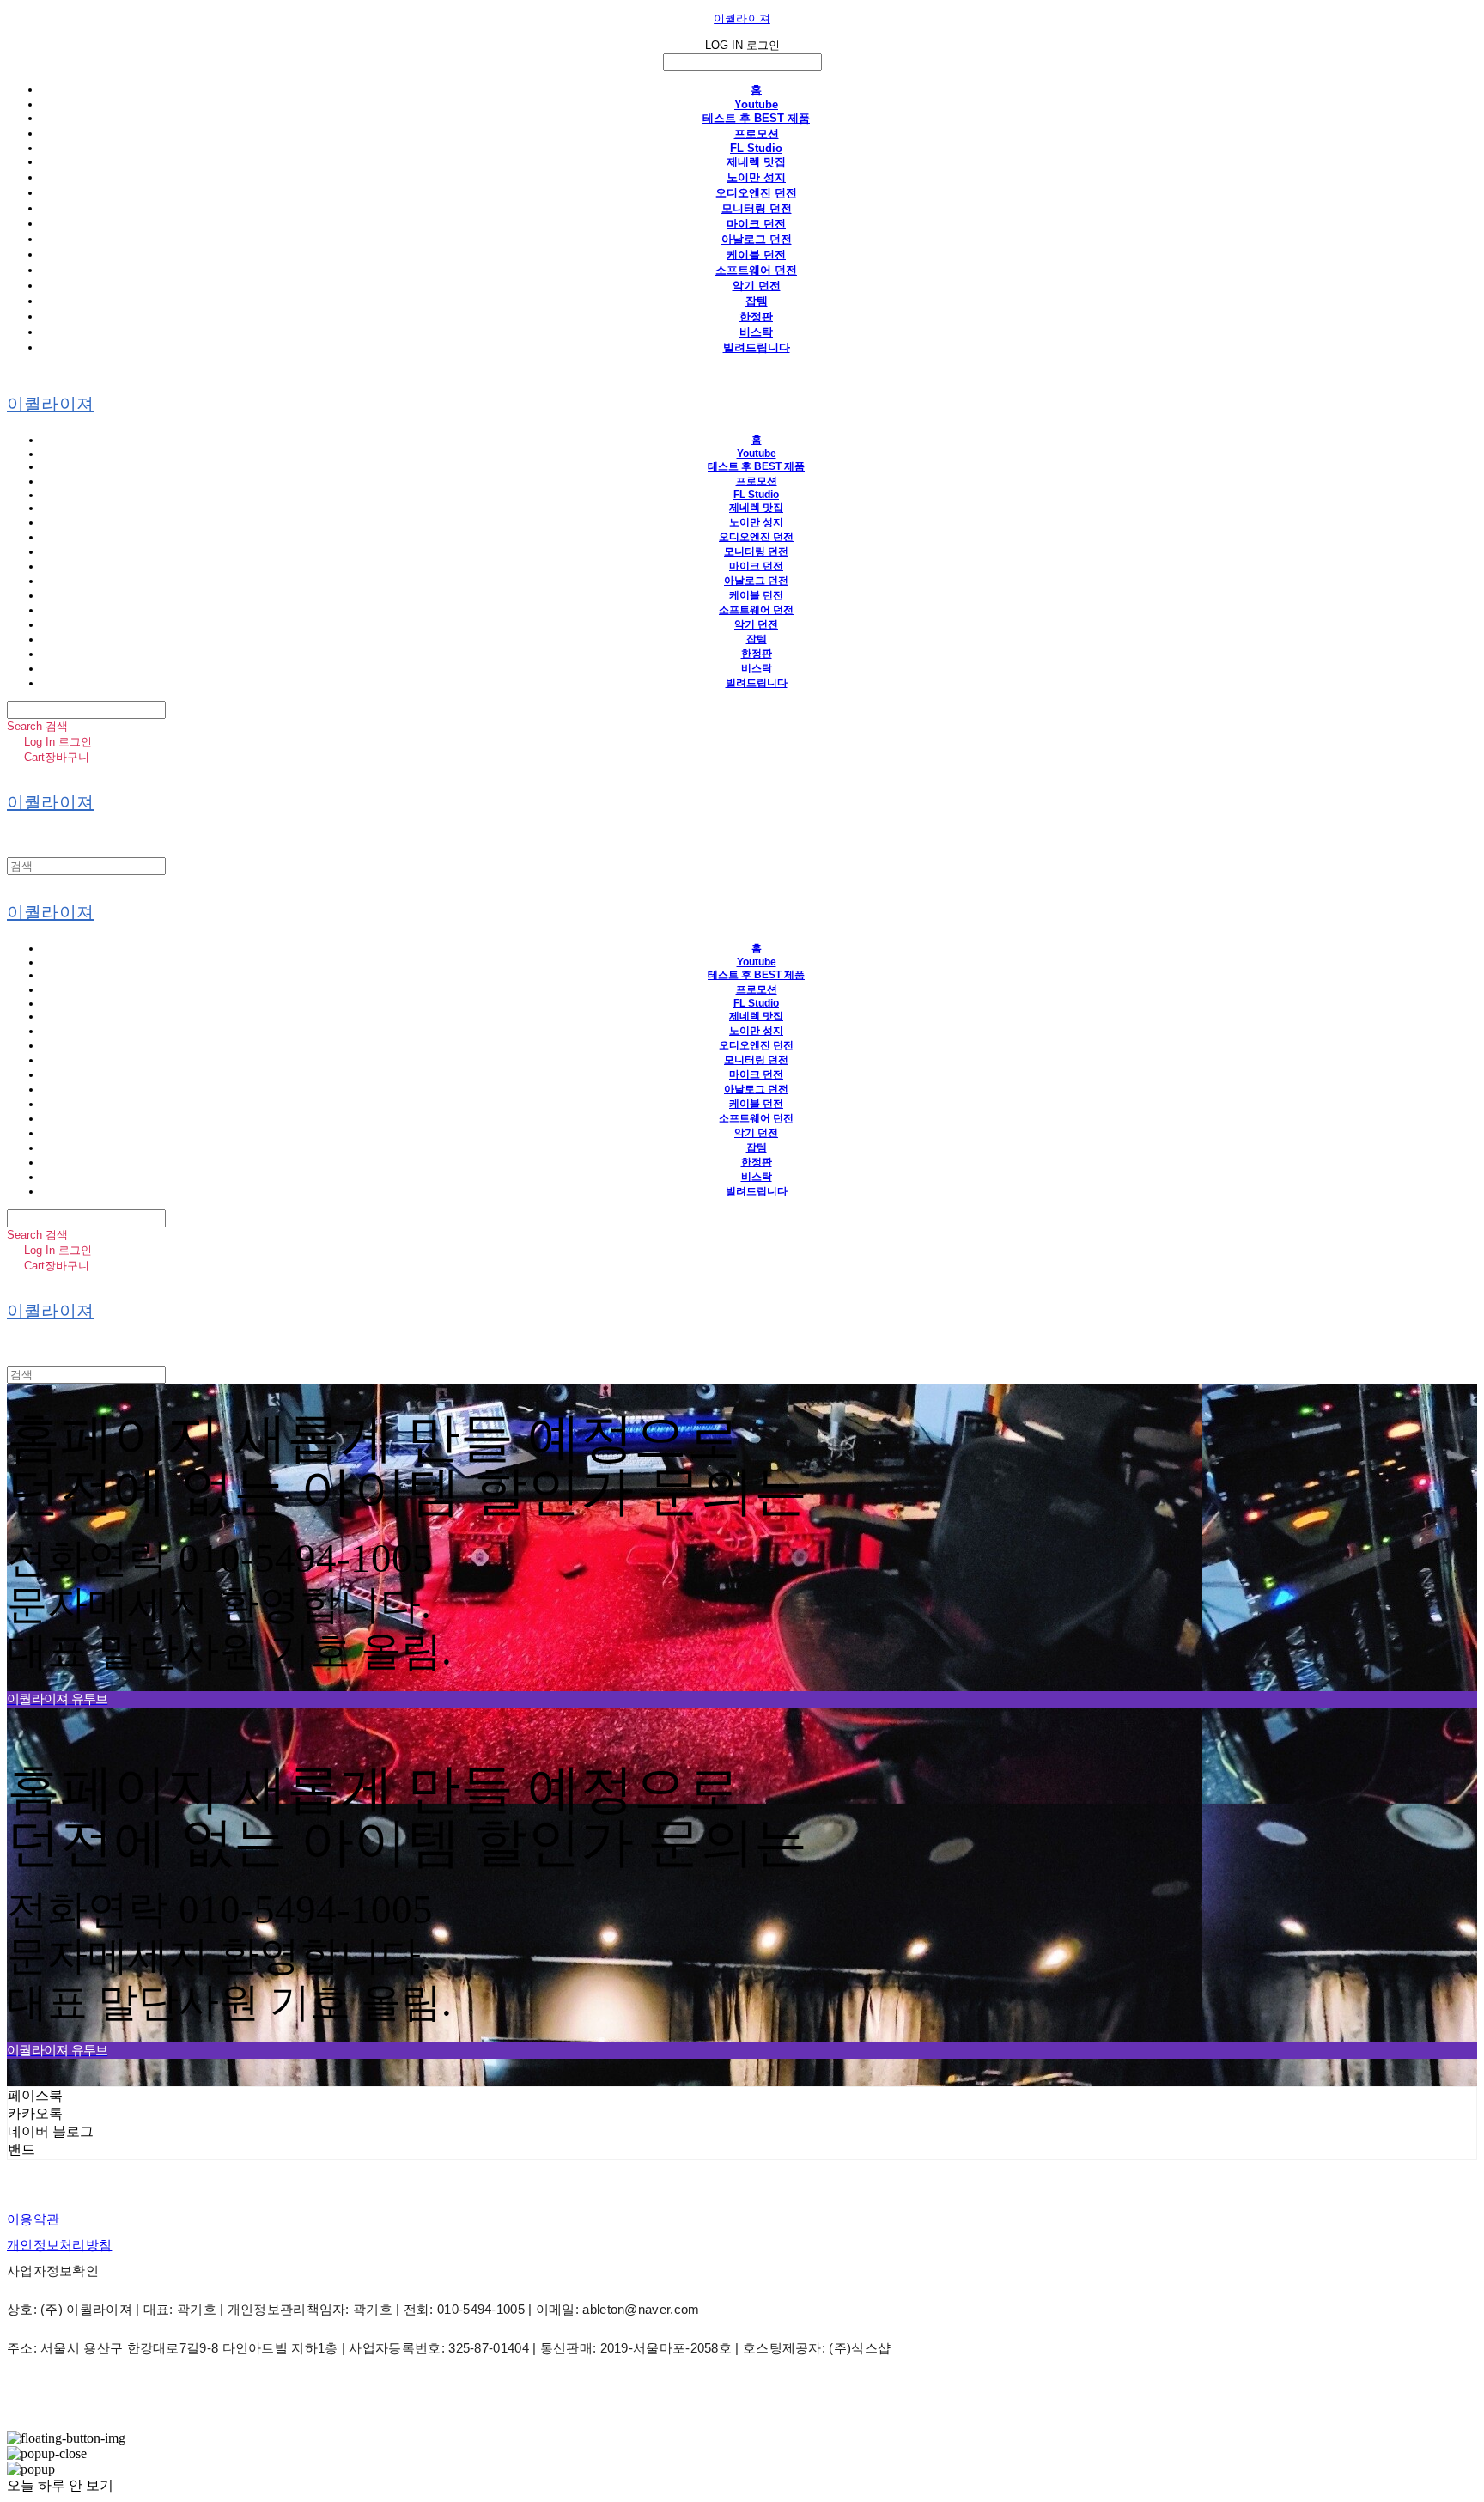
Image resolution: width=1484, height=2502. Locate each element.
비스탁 (756, 332)
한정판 (756, 317)
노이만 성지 (756, 177)
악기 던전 (757, 286)
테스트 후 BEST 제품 (756, 118)
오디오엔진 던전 (756, 193)
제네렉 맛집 (756, 162)
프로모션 (757, 134)
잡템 (757, 301)
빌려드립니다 (757, 347)
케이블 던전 (756, 255)
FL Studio (756, 148)
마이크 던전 (756, 224)
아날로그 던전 (757, 239)
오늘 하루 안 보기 (60, 2485)
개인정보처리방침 (59, 2245)
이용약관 (33, 2219)
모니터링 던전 (757, 208)
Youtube (756, 104)
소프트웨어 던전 (756, 270)
